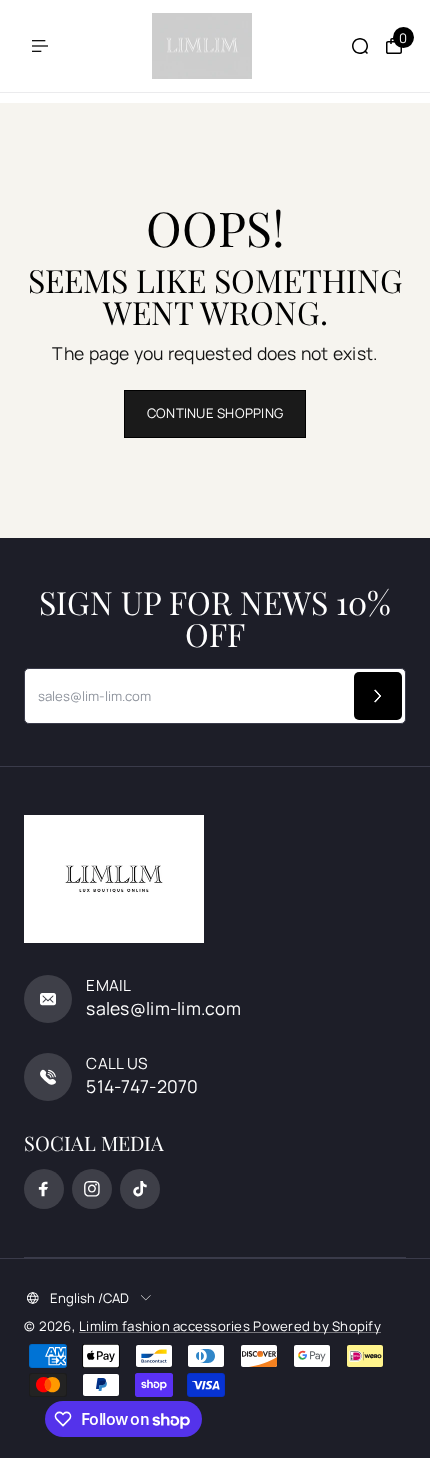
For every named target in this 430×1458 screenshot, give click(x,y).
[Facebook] (44, 1189)
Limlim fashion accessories (166, 1326)
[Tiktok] (140, 1189)
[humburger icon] (40, 46)
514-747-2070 (142, 1086)
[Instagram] (92, 1189)
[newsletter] (378, 696)
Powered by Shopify (317, 1326)
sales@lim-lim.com (163, 1008)
